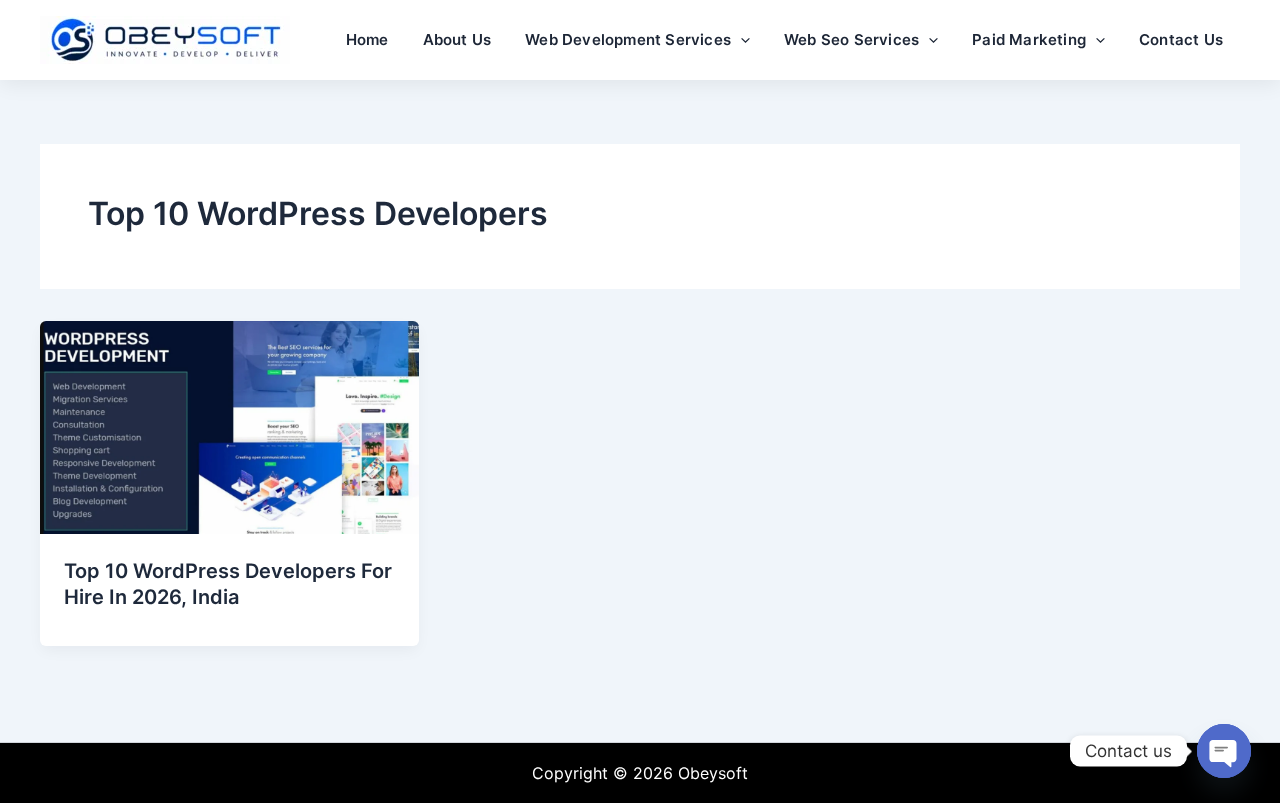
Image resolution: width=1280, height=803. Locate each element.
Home (367, 39)
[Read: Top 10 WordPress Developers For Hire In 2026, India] (229, 426)
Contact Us (1181, 39)
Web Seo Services (851, 39)
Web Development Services (628, 39)
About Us (457, 39)
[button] (740, 40)
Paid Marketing (1029, 39)
